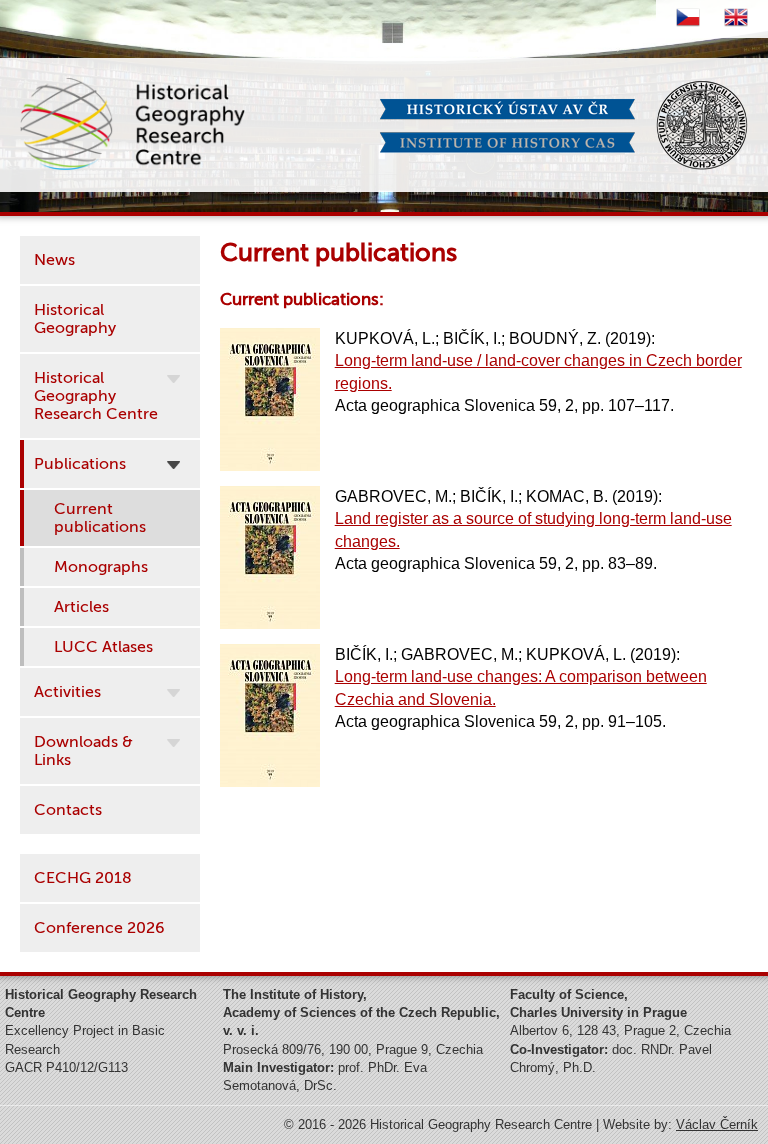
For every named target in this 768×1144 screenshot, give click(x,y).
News (54, 260)
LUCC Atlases (103, 647)
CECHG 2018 (83, 878)
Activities (67, 692)
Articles (81, 607)
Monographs (101, 567)
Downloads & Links (83, 751)
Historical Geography (75, 319)
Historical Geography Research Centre (96, 396)
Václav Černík (717, 1124)
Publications (80, 464)
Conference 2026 (99, 928)
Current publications (100, 518)
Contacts (68, 810)
